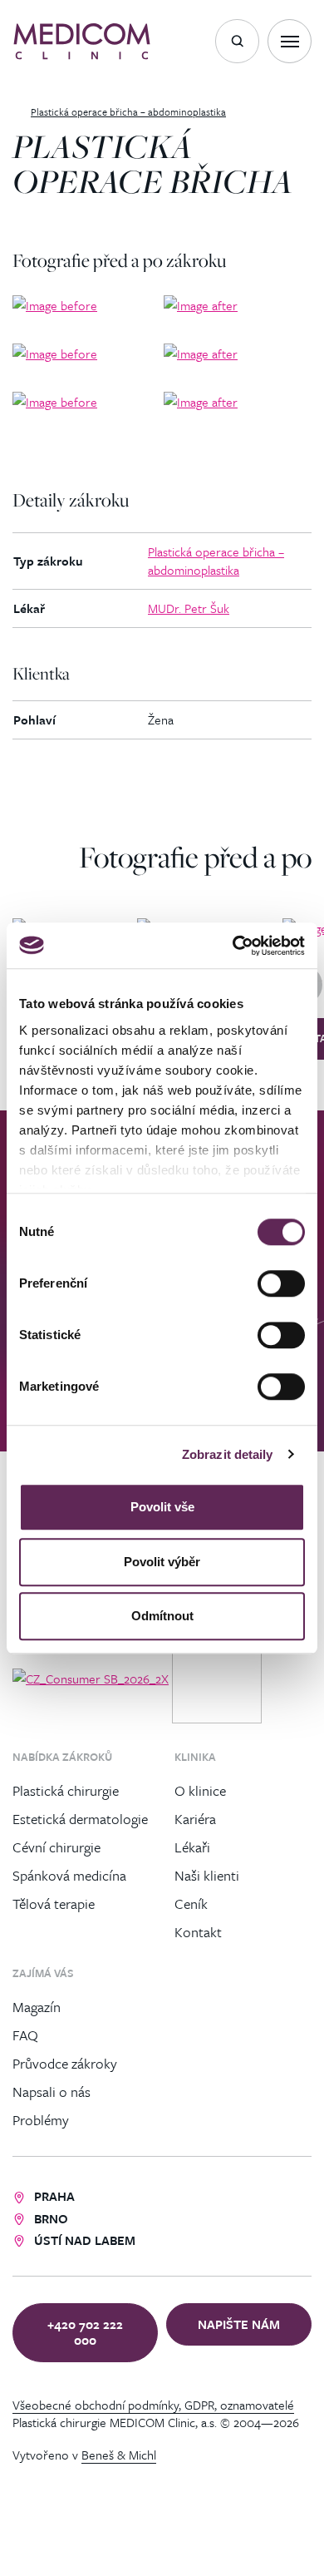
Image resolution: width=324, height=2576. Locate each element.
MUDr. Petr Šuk (189, 608)
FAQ (25, 2034)
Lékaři (192, 1846)
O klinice (200, 1790)
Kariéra (195, 1818)
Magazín (37, 2006)
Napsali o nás (52, 2091)
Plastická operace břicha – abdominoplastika (216, 560)
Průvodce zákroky (65, 2062)
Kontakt (198, 1931)
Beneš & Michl (119, 2455)
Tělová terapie (54, 1903)
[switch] (281, 1283)
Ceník (191, 1903)
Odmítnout (162, 1616)
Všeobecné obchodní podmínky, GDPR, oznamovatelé (153, 2405)
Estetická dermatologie (80, 1818)
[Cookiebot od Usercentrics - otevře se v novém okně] (233, 946)
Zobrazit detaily (228, 1454)
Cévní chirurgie (56, 1846)
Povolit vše (162, 1507)
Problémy (41, 2119)
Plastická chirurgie (66, 1790)
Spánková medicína (69, 1874)
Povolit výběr (162, 1562)
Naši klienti (207, 1874)
